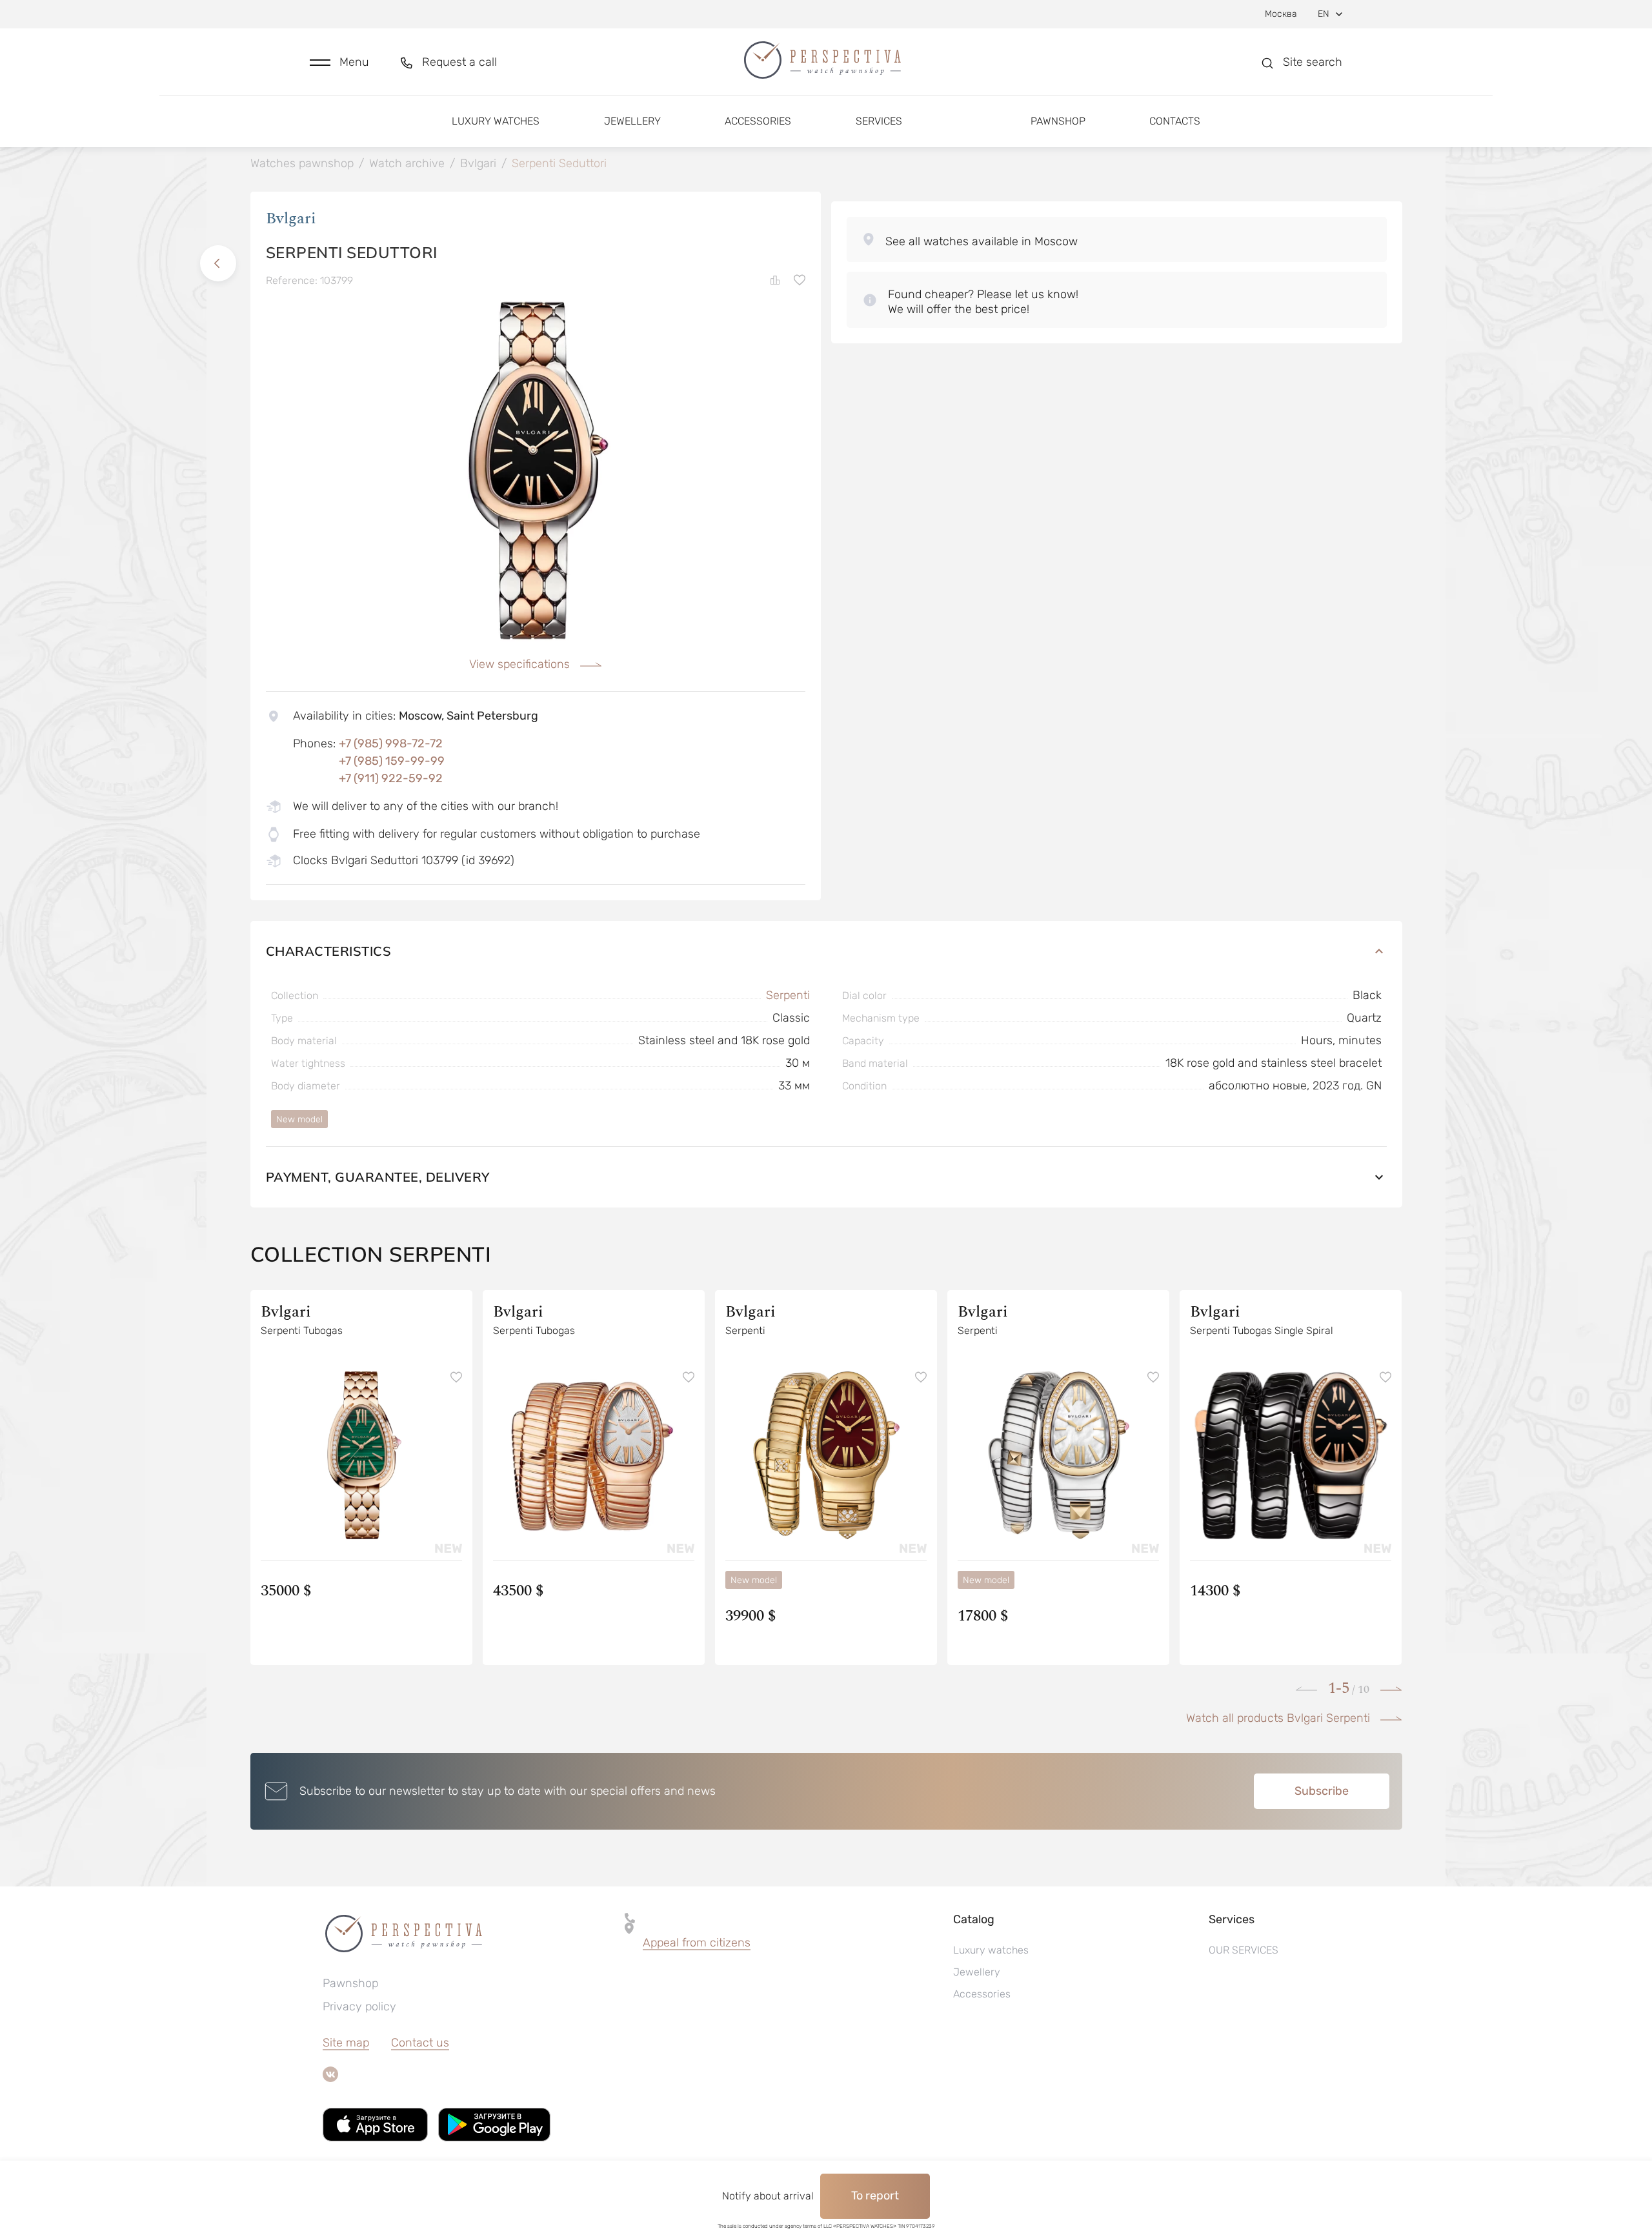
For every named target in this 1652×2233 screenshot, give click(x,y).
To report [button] (875, 2196)
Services (879, 121)
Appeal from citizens (697, 1943)
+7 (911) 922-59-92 (391, 778)
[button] (339, 62)
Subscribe (1322, 1791)
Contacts (1175, 121)
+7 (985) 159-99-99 (392, 761)
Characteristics (329, 951)
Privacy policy (359, 2006)
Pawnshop (1058, 121)
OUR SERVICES (1244, 1950)
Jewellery (632, 121)
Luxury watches (496, 121)
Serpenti (788, 995)
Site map (346, 2043)
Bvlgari (291, 219)
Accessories (758, 121)
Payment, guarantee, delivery (378, 1177)
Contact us (420, 2043)
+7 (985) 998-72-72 (391, 743)
